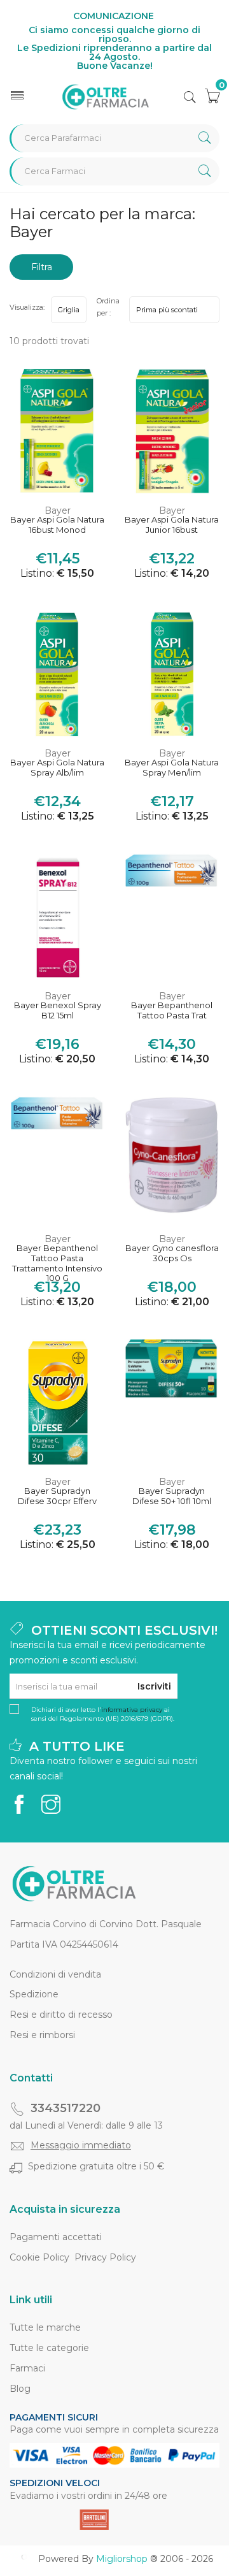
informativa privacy (132, 1710)
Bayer (58, 510)
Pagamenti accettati (56, 2237)
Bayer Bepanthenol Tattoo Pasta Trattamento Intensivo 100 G (57, 1259)
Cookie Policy (39, 2257)
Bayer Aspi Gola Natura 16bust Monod (57, 525)
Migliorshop (122, 2559)
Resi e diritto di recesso (61, 2015)
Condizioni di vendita (55, 1974)
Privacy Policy (105, 2257)
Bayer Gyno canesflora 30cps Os (172, 1253)
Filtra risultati (41, 271)
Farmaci (27, 2368)
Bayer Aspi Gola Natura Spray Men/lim (172, 768)
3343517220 (66, 2108)
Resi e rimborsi (42, 2035)
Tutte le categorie (49, 2348)
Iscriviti (154, 1686)
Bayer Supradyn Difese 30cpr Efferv (57, 1496)
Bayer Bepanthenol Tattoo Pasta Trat (172, 1010)
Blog (20, 2389)
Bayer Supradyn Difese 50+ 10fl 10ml (172, 1496)
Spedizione (34, 1994)
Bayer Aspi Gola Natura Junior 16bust (172, 525)
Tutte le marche (45, 2327)
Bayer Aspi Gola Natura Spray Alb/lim (57, 768)
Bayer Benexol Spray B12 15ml (58, 1010)
